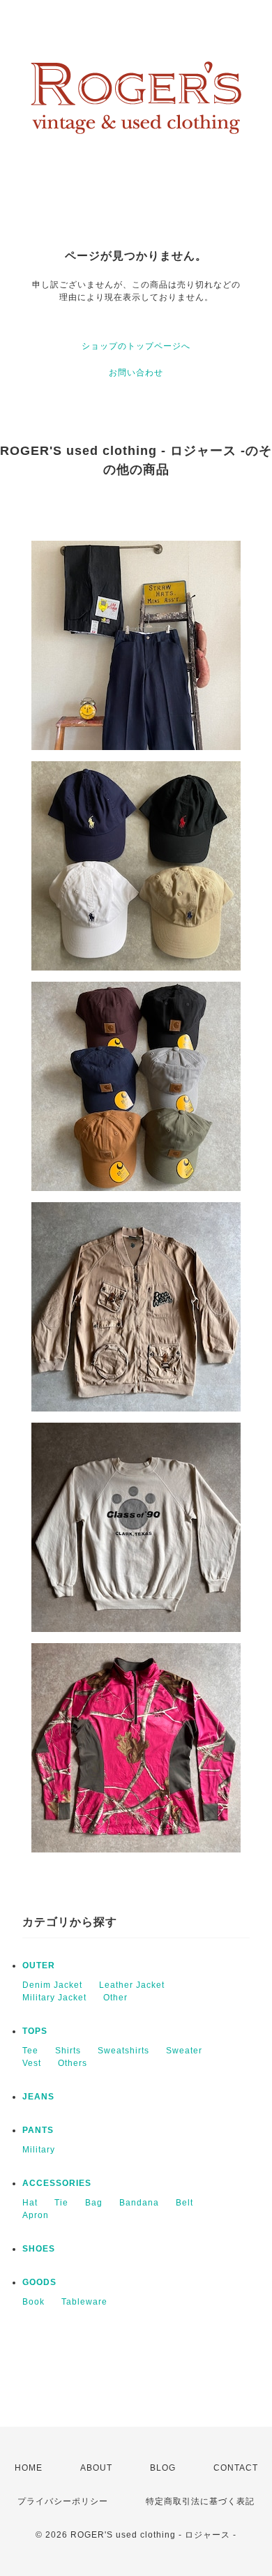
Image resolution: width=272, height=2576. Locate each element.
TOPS (35, 2031)
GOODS (39, 2282)
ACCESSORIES (57, 2183)
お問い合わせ (136, 373)
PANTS (38, 2130)
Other (115, 1998)
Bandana (139, 2203)
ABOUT (96, 2468)
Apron (36, 2215)
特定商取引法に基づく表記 (200, 2501)
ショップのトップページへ (136, 346)
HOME (29, 2468)
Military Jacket (54, 1998)
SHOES (39, 2249)
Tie (61, 2203)
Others (73, 2063)
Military (39, 2150)
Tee (30, 2051)
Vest (32, 2063)
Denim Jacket (52, 1985)
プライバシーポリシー (63, 2501)
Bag (94, 2203)
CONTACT (236, 2468)
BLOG (163, 2468)
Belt (184, 2203)
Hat (30, 2203)
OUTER (39, 1965)
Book (33, 2302)
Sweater (184, 2051)
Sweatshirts (123, 2051)
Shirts (68, 2051)
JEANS (38, 2097)
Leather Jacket (132, 1985)
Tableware (84, 2302)
